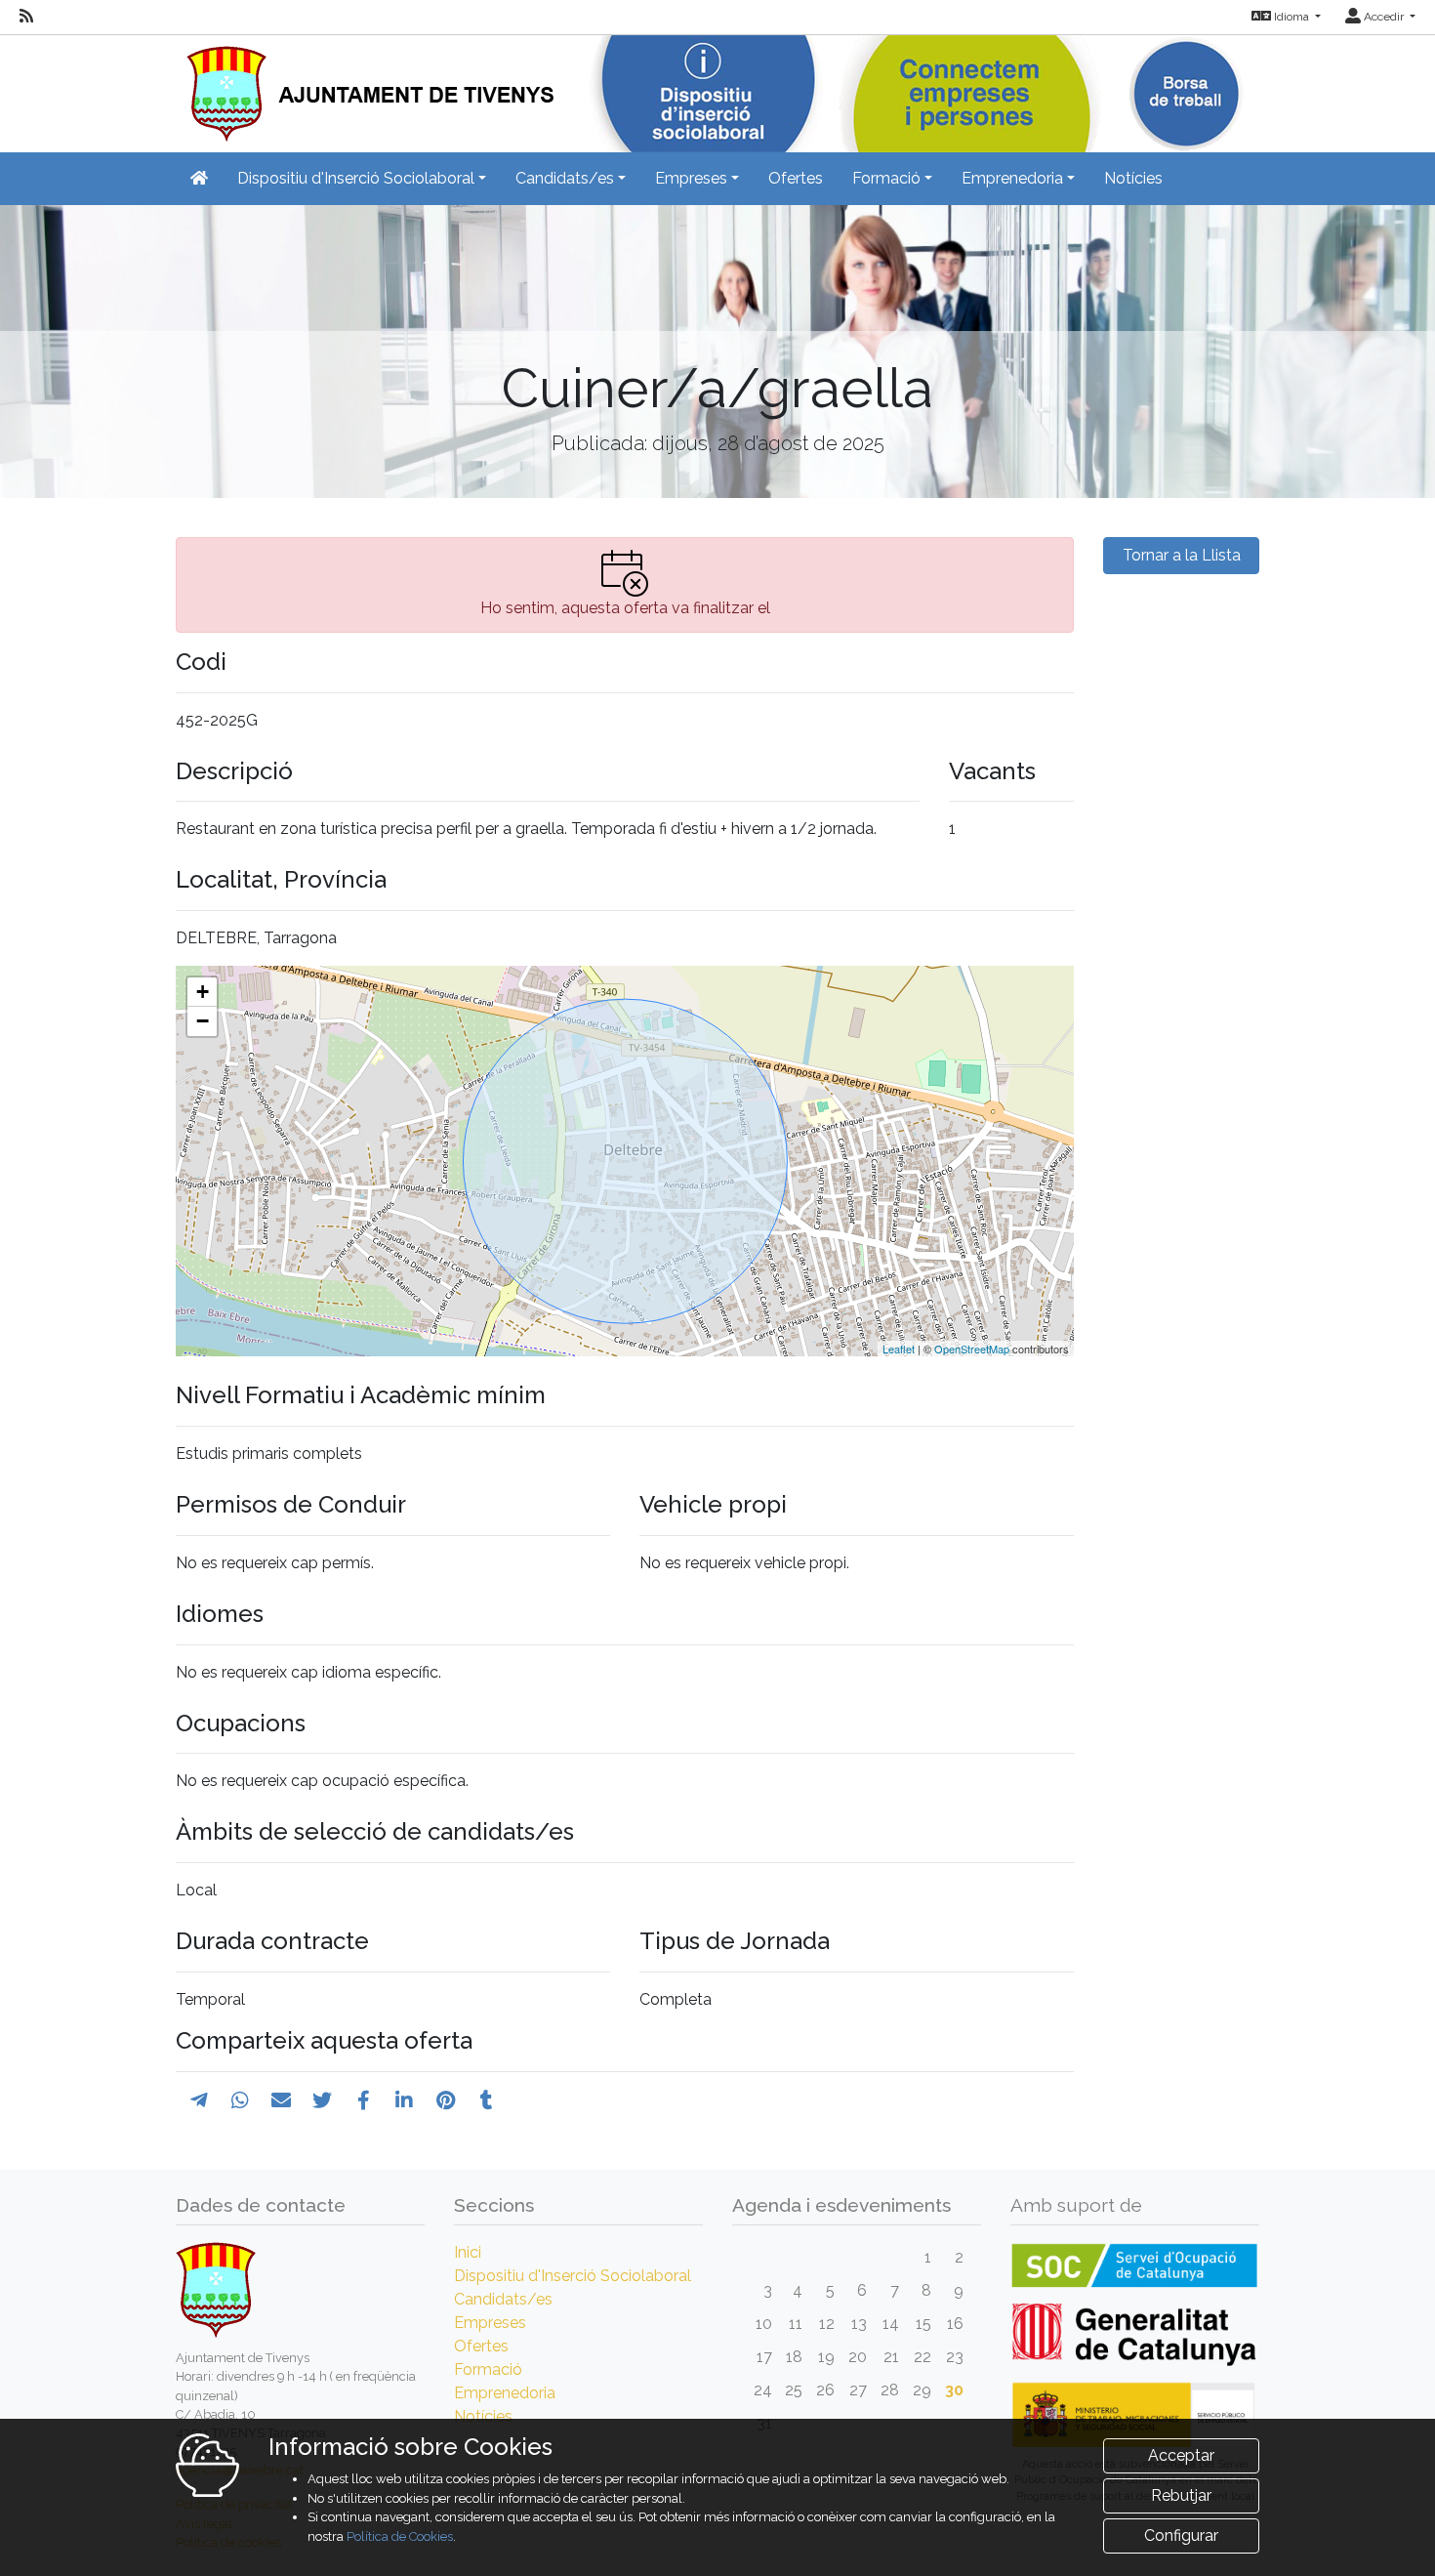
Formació (488, 2369)
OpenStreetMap (972, 1349)
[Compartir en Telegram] (199, 2100)
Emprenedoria (505, 2393)
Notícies (1133, 178)
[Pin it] (446, 2100)
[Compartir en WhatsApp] (240, 2100)
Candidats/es (503, 2299)
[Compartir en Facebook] (364, 2100)
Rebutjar (1181, 2495)
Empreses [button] (691, 178)
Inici (468, 2252)
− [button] (203, 1021)
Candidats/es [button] (565, 178)
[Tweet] (322, 2100)
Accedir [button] (1384, 17)
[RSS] (26, 17)
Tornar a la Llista (1182, 555)
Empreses (490, 2323)
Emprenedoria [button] (1012, 178)
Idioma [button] (1291, 17)
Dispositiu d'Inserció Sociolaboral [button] (356, 178)
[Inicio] (365, 87)
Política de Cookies (400, 2536)
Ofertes (796, 178)
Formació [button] (886, 178)
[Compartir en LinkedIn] (404, 2100)
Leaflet (899, 1349)
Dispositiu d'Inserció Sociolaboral (573, 2276)
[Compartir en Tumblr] (487, 2100)
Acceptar (1181, 2455)
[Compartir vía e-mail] (281, 2100)
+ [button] (203, 992)
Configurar (1181, 2535)
